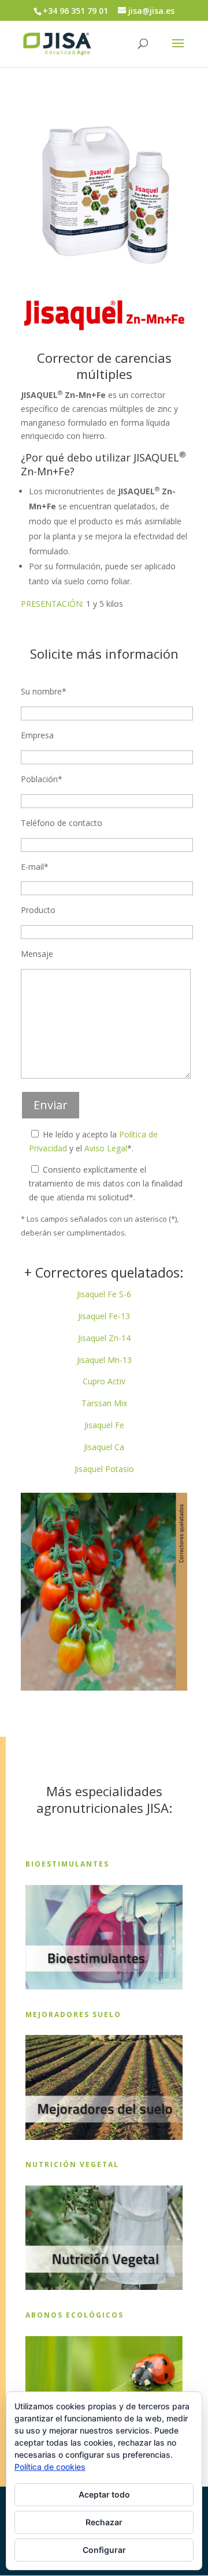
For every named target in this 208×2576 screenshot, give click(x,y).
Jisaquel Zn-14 (104, 1338)
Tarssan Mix (104, 1403)
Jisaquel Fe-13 (104, 1316)
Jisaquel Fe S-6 (104, 1294)
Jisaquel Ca (104, 1447)
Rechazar (104, 2522)
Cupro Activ (104, 1381)
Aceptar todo (104, 2494)
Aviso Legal (106, 1148)
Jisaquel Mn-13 (104, 1360)
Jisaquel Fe (104, 1425)
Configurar (104, 2550)
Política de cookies (50, 2467)
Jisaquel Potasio (104, 1469)
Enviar (51, 1105)
